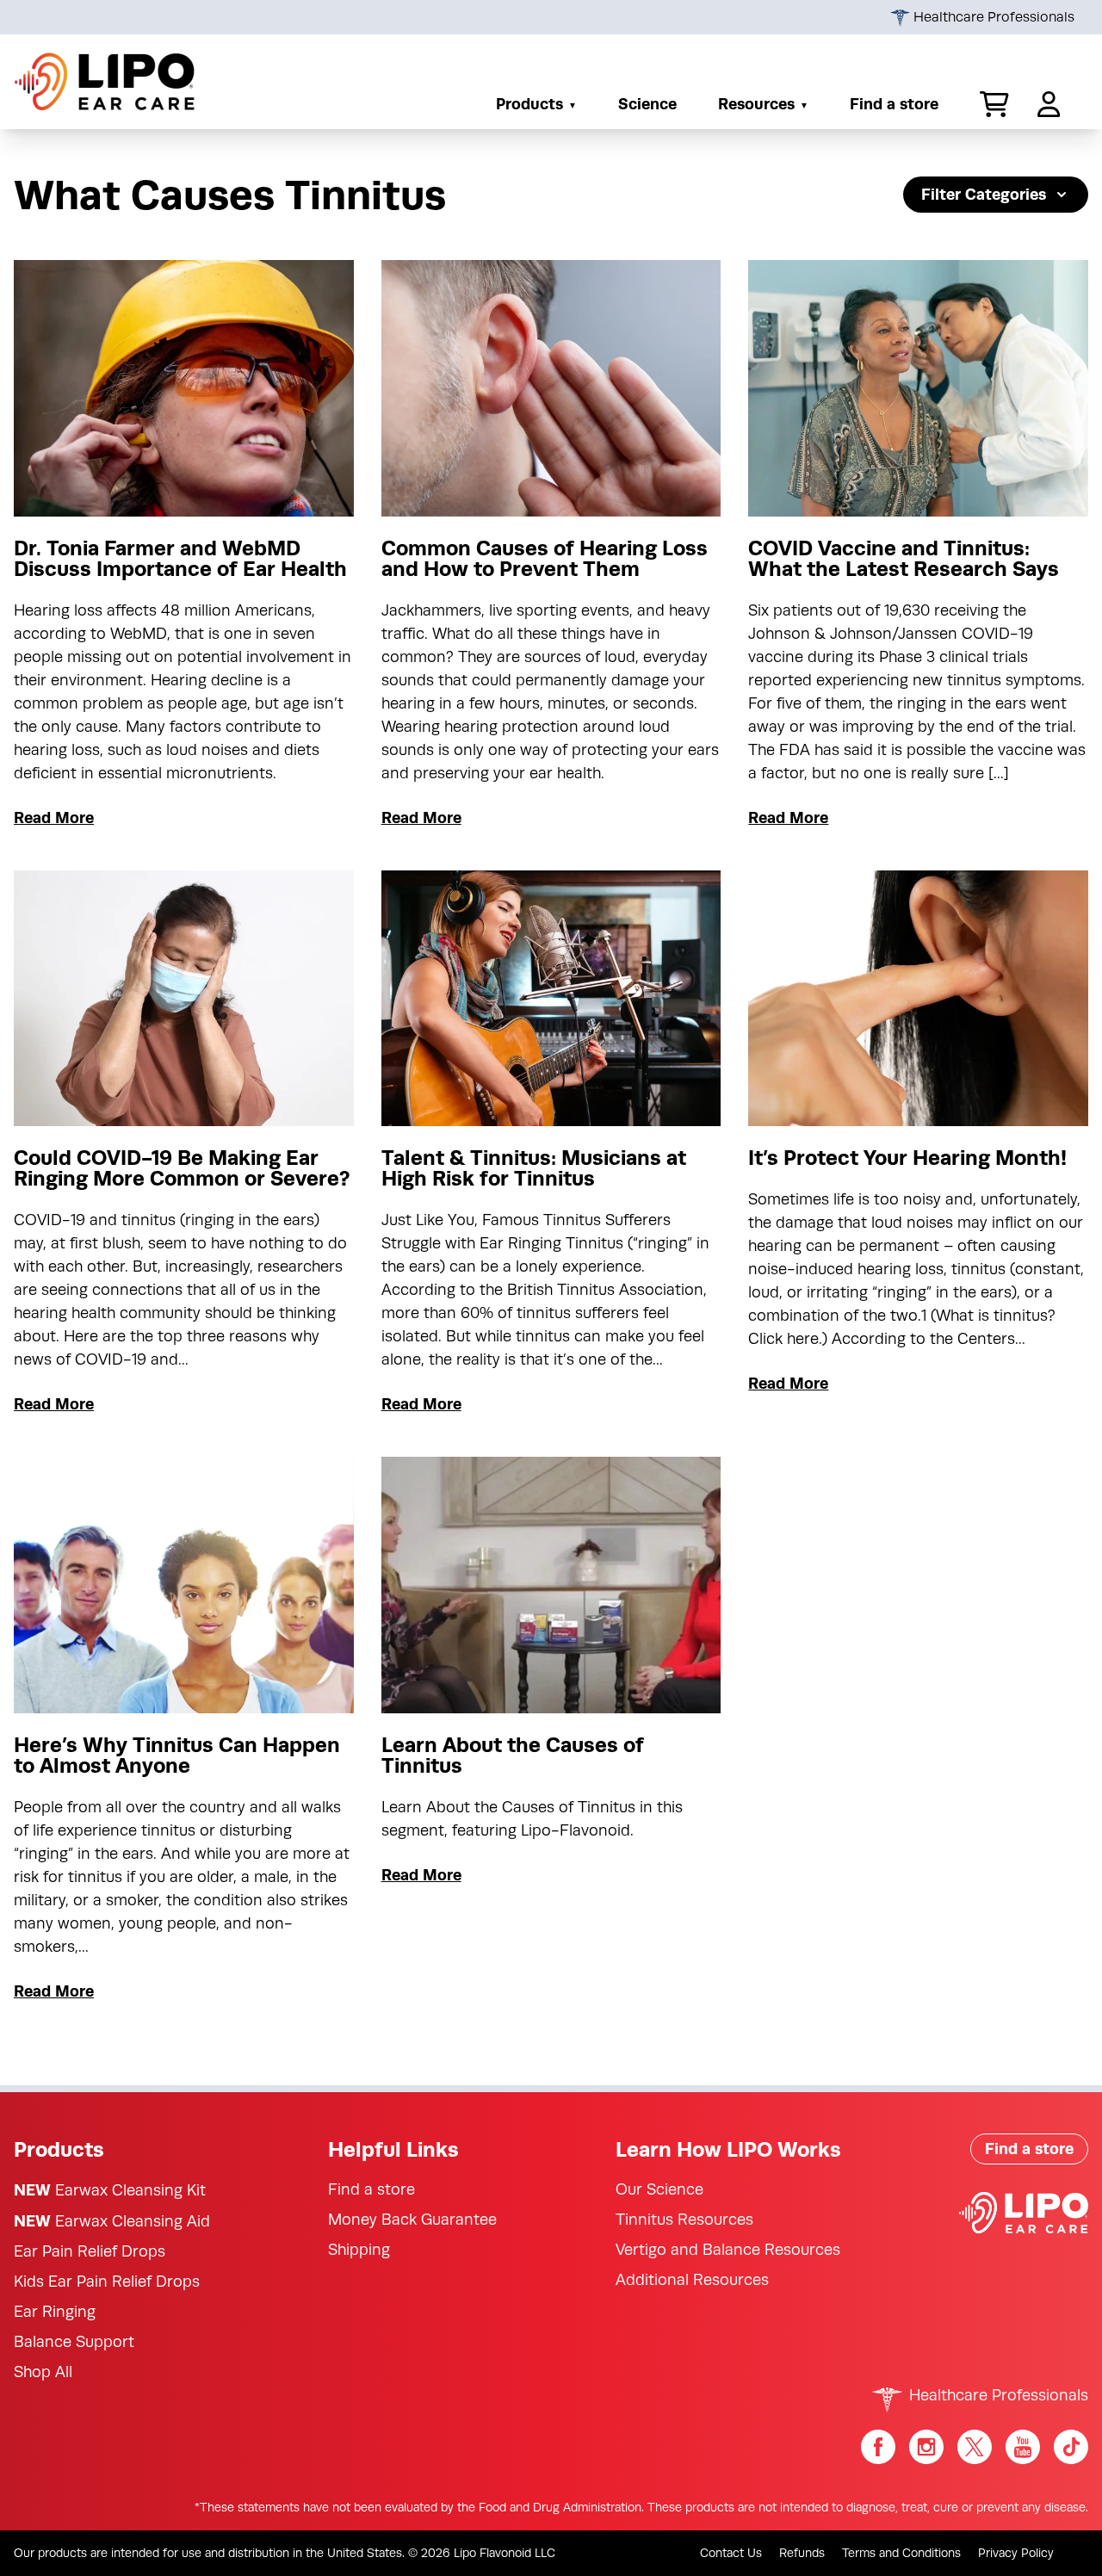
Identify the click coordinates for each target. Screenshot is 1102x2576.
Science (647, 104)
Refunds (802, 2553)
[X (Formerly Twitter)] (975, 2447)
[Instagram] (926, 2447)
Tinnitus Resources (684, 2220)
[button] (988, 104)
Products (529, 104)
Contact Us (731, 2553)
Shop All (43, 2372)
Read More (54, 817)
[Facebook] (878, 2447)
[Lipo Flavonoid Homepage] (105, 82)
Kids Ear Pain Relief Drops (107, 2282)
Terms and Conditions (901, 2553)
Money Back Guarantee (412, 2220)
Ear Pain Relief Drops (90, 2251)
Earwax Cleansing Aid (112, 2221)
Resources (756, 104)
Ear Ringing (55, 2312)
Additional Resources (692, 2280)
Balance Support (74, 2342)
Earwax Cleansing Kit (110, 2190)
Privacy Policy (1016, 2553)
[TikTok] (1071, 2447)
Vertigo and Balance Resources (728, 2250)
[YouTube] (1023, 2447)
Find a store (894, 104)
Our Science (659, 2189)
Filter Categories (984, 194)
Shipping (359, 2250)
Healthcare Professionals (992, 17)
